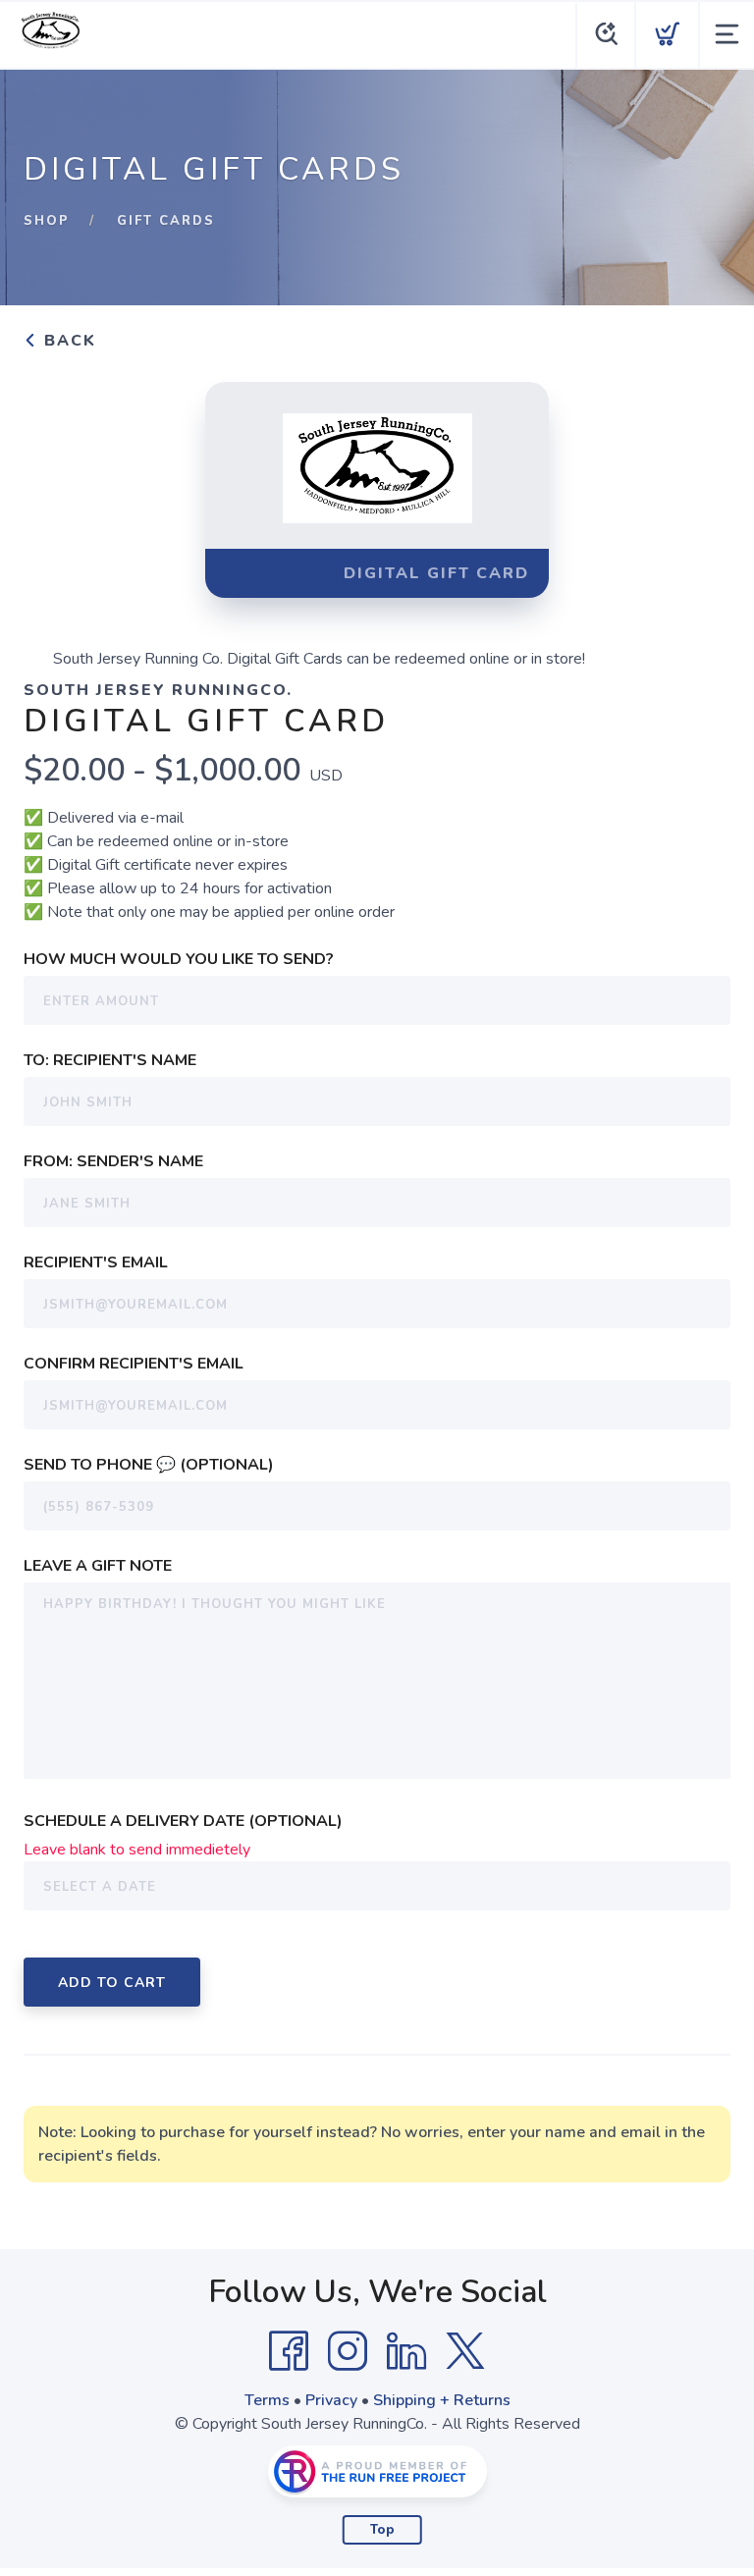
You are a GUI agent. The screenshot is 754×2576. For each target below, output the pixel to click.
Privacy (331, 2400)
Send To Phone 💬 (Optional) (149, 1465)
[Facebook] (289, 2351)
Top (382, 2530)
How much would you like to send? (179, 959)
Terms (267, 2400)
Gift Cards (166, 221)
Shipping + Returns (442, 2400)
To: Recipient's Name (110, 1060)
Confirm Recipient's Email (134, 1364)
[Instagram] (348, 2351)
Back (67, 341)
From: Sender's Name (113, 1161)
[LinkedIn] (406, 2351)
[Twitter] (465, 2351)
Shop (47, 221)
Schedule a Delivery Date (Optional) (183, 1821)
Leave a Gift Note (98, 1566)
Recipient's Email (96, 1262)
